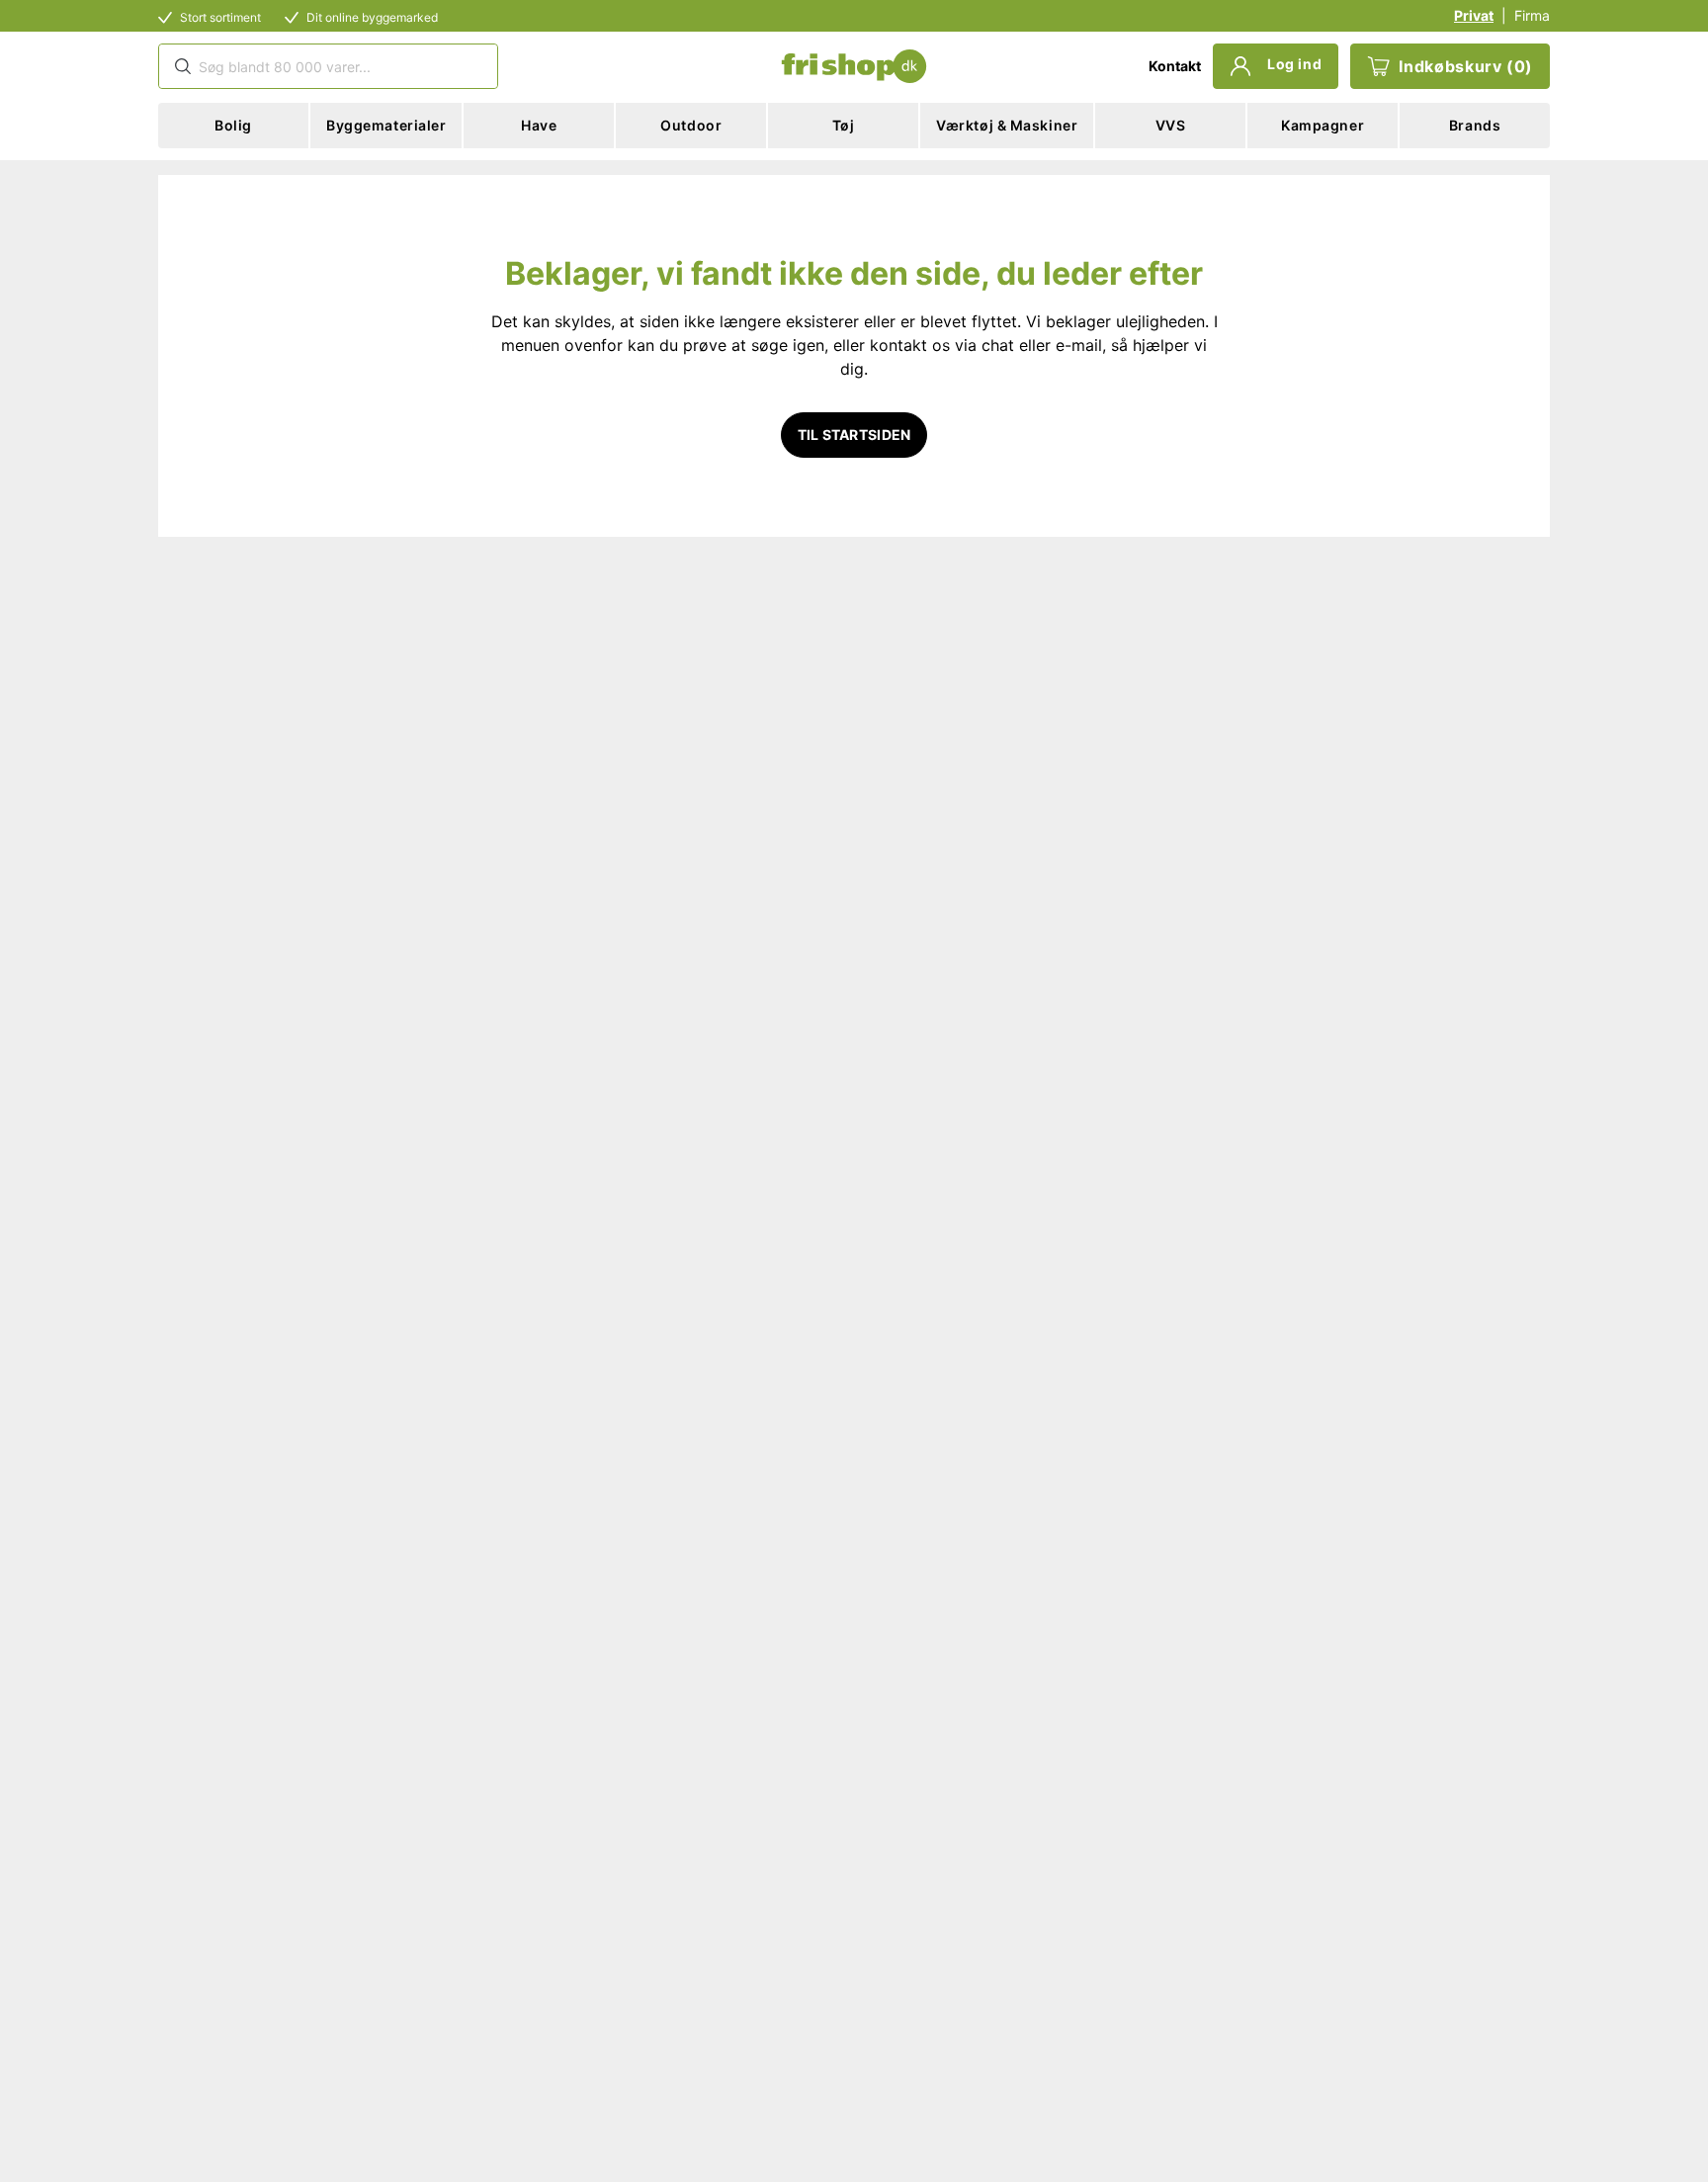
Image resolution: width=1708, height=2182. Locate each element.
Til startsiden (854, 435)
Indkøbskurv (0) (1466, 66)
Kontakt (1175, 66)
